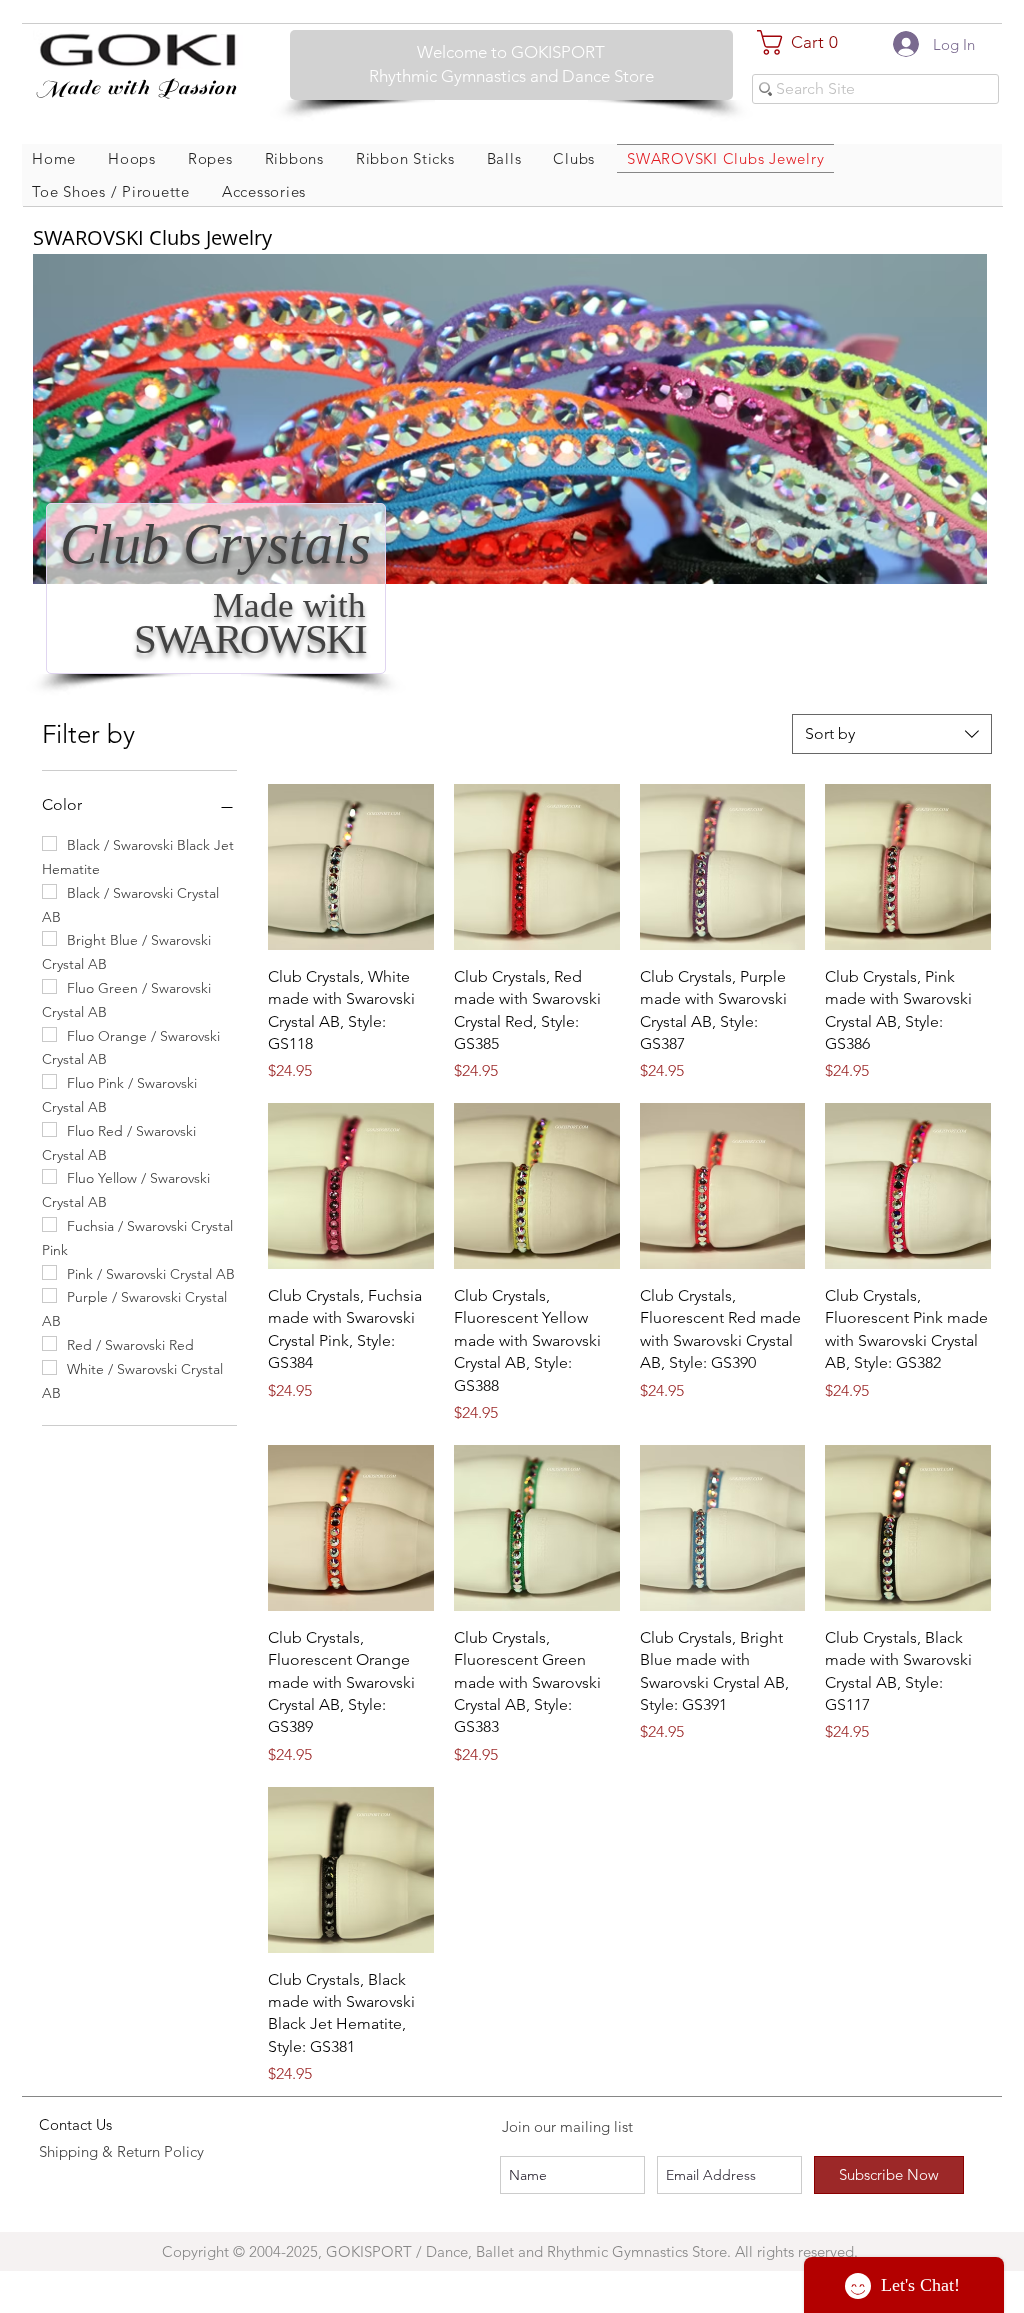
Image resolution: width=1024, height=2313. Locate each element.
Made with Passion (136, 87)
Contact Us (75, 2124)
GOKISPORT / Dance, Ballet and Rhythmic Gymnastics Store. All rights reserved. (594, 2251)
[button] (805, 42)
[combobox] (892, 734)
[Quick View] (351, 867)
